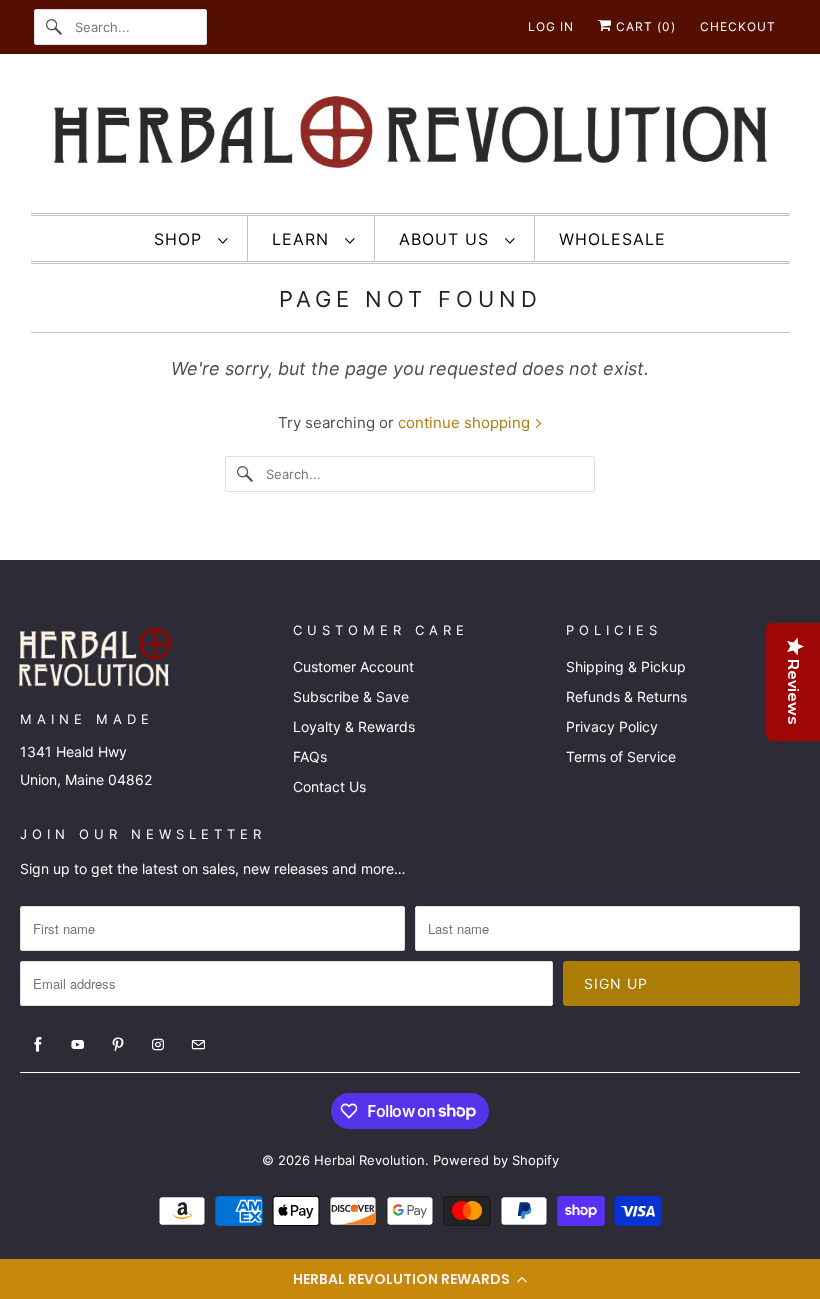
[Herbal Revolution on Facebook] (38, 1045)
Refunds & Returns (626, 696)
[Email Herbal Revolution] (198, 1045)
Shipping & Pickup (626, 666)
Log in (551, 26)
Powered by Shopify (496, 1160)
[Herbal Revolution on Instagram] (158, 1045)
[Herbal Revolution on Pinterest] (118, 1045)
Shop (181, 239)
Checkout (738, 26)
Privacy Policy (612, 726)
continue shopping (466, 422)
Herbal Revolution (369, 1160)
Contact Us (329, 786)
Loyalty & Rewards (354, 726)
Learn (303, 239)
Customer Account (353, 666)
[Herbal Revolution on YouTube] (78, 1045)
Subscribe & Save (351, 696)
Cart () (644, 26)
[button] (410, 1279)
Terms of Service (621, 756)
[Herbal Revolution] (410, 138)
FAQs (310, 756)
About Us (447, 239)
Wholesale (612, 239)
